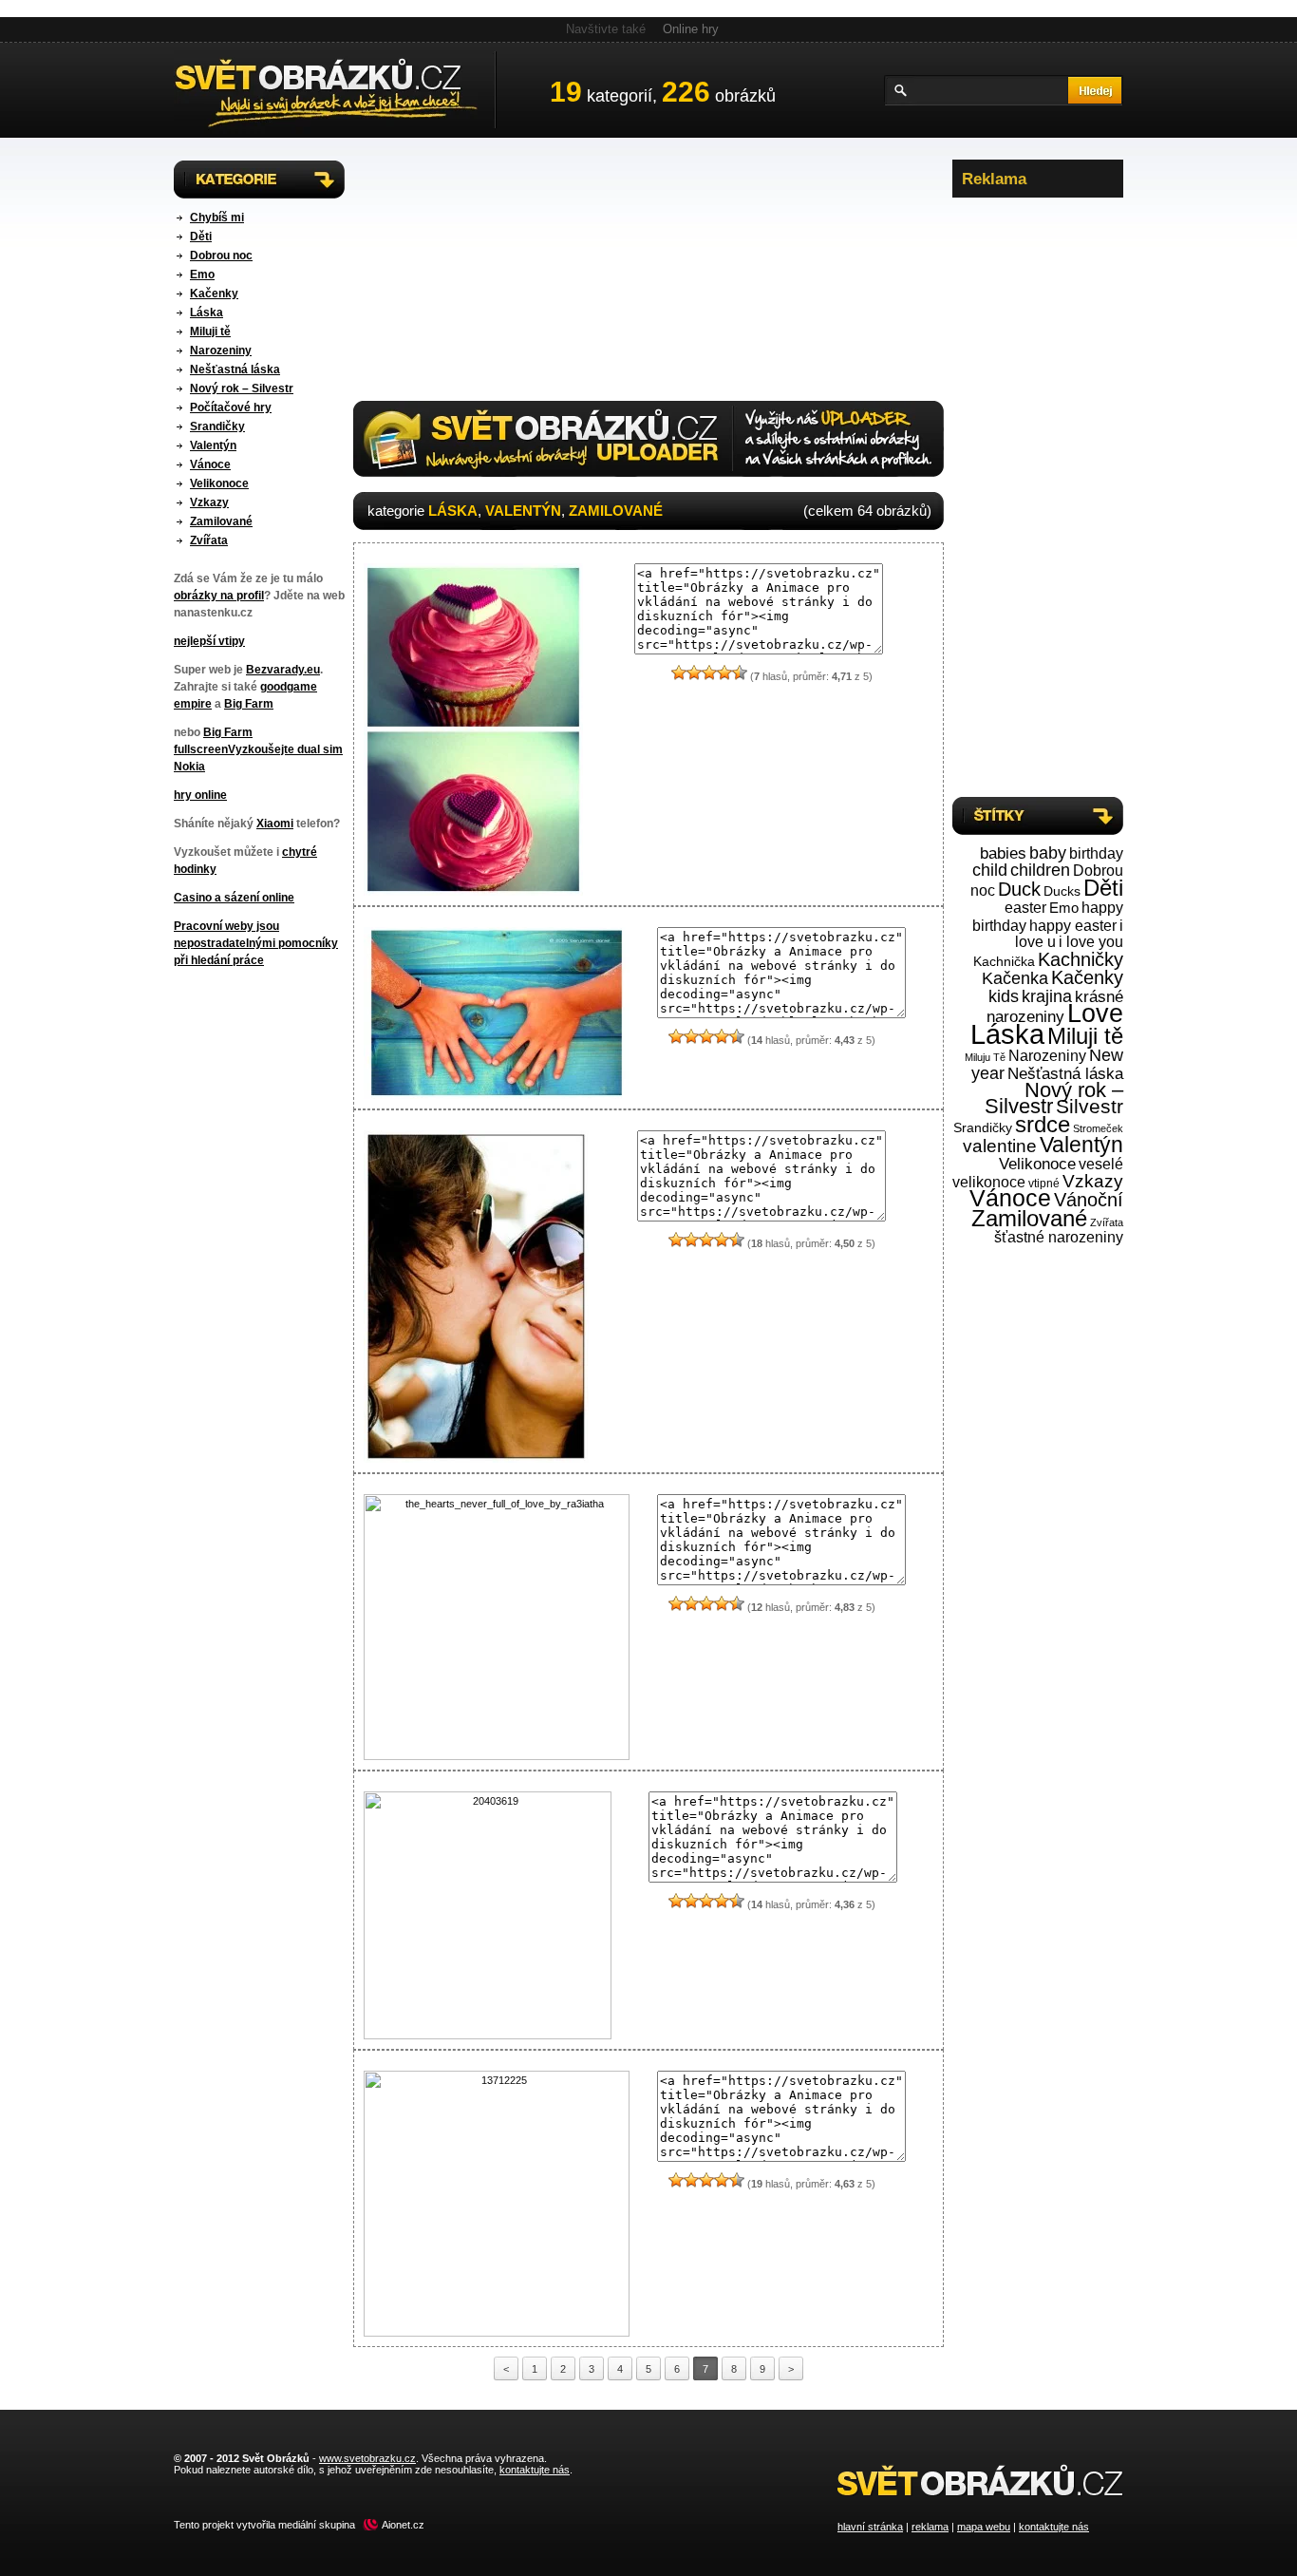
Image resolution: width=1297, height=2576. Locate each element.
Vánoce (210, 464)
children (1040, 870)
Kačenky (214, 294)
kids (1004, 996)
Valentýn (213, 445)
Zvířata (209, 540)
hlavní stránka (870, 2527)
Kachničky (1081, 959)
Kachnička (1004, 962)
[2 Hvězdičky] (694, 672)
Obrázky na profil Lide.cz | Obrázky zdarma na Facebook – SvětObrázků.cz (335, 90)
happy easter (1073, 926)
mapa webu (984, 2527)
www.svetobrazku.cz (367, 2458)
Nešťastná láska (235, 369)
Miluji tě (210, 331)
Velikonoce (219, 483)
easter (1025, 908)
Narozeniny (221, 350)
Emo (202, 275)
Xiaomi (275, 824)
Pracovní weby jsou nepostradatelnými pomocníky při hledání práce (256, 943)
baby (1048, 853)
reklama (930, 2527)
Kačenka (1015, 978)
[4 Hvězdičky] (724, 672)
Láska (207, 313)
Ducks (1062, 891)
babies (1003, 853)
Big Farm (249, 704)
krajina (1047, 996)
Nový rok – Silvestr (242, 388)
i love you (1091, 942)
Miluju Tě (985, 1057)
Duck (1019, 889)
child (990, 870)
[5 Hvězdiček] (740, 672)
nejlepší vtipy (209, 641)
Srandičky (217, 426)
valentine (1000, 1146)
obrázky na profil (219, 596)
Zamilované (221, 521)
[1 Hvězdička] (679, 672)
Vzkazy (209, 502)
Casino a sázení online (234, 898)
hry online (200, 795)
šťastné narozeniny (1059, 1237)
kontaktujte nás (1054, 2527)
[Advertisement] (1038, 493)
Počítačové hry (231, 407)
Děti (201, 237)
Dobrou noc (221, 256)
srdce (1043, 1125)
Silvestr (1090, 1107)
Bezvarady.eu (283, 670)
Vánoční (1089, 1200)
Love (1095, 1013)
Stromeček (1098, 1128)
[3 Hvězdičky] (709, 672)
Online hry (691, 29)
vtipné (1044, 1184)
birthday (1096, 853)
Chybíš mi (217, 218)
